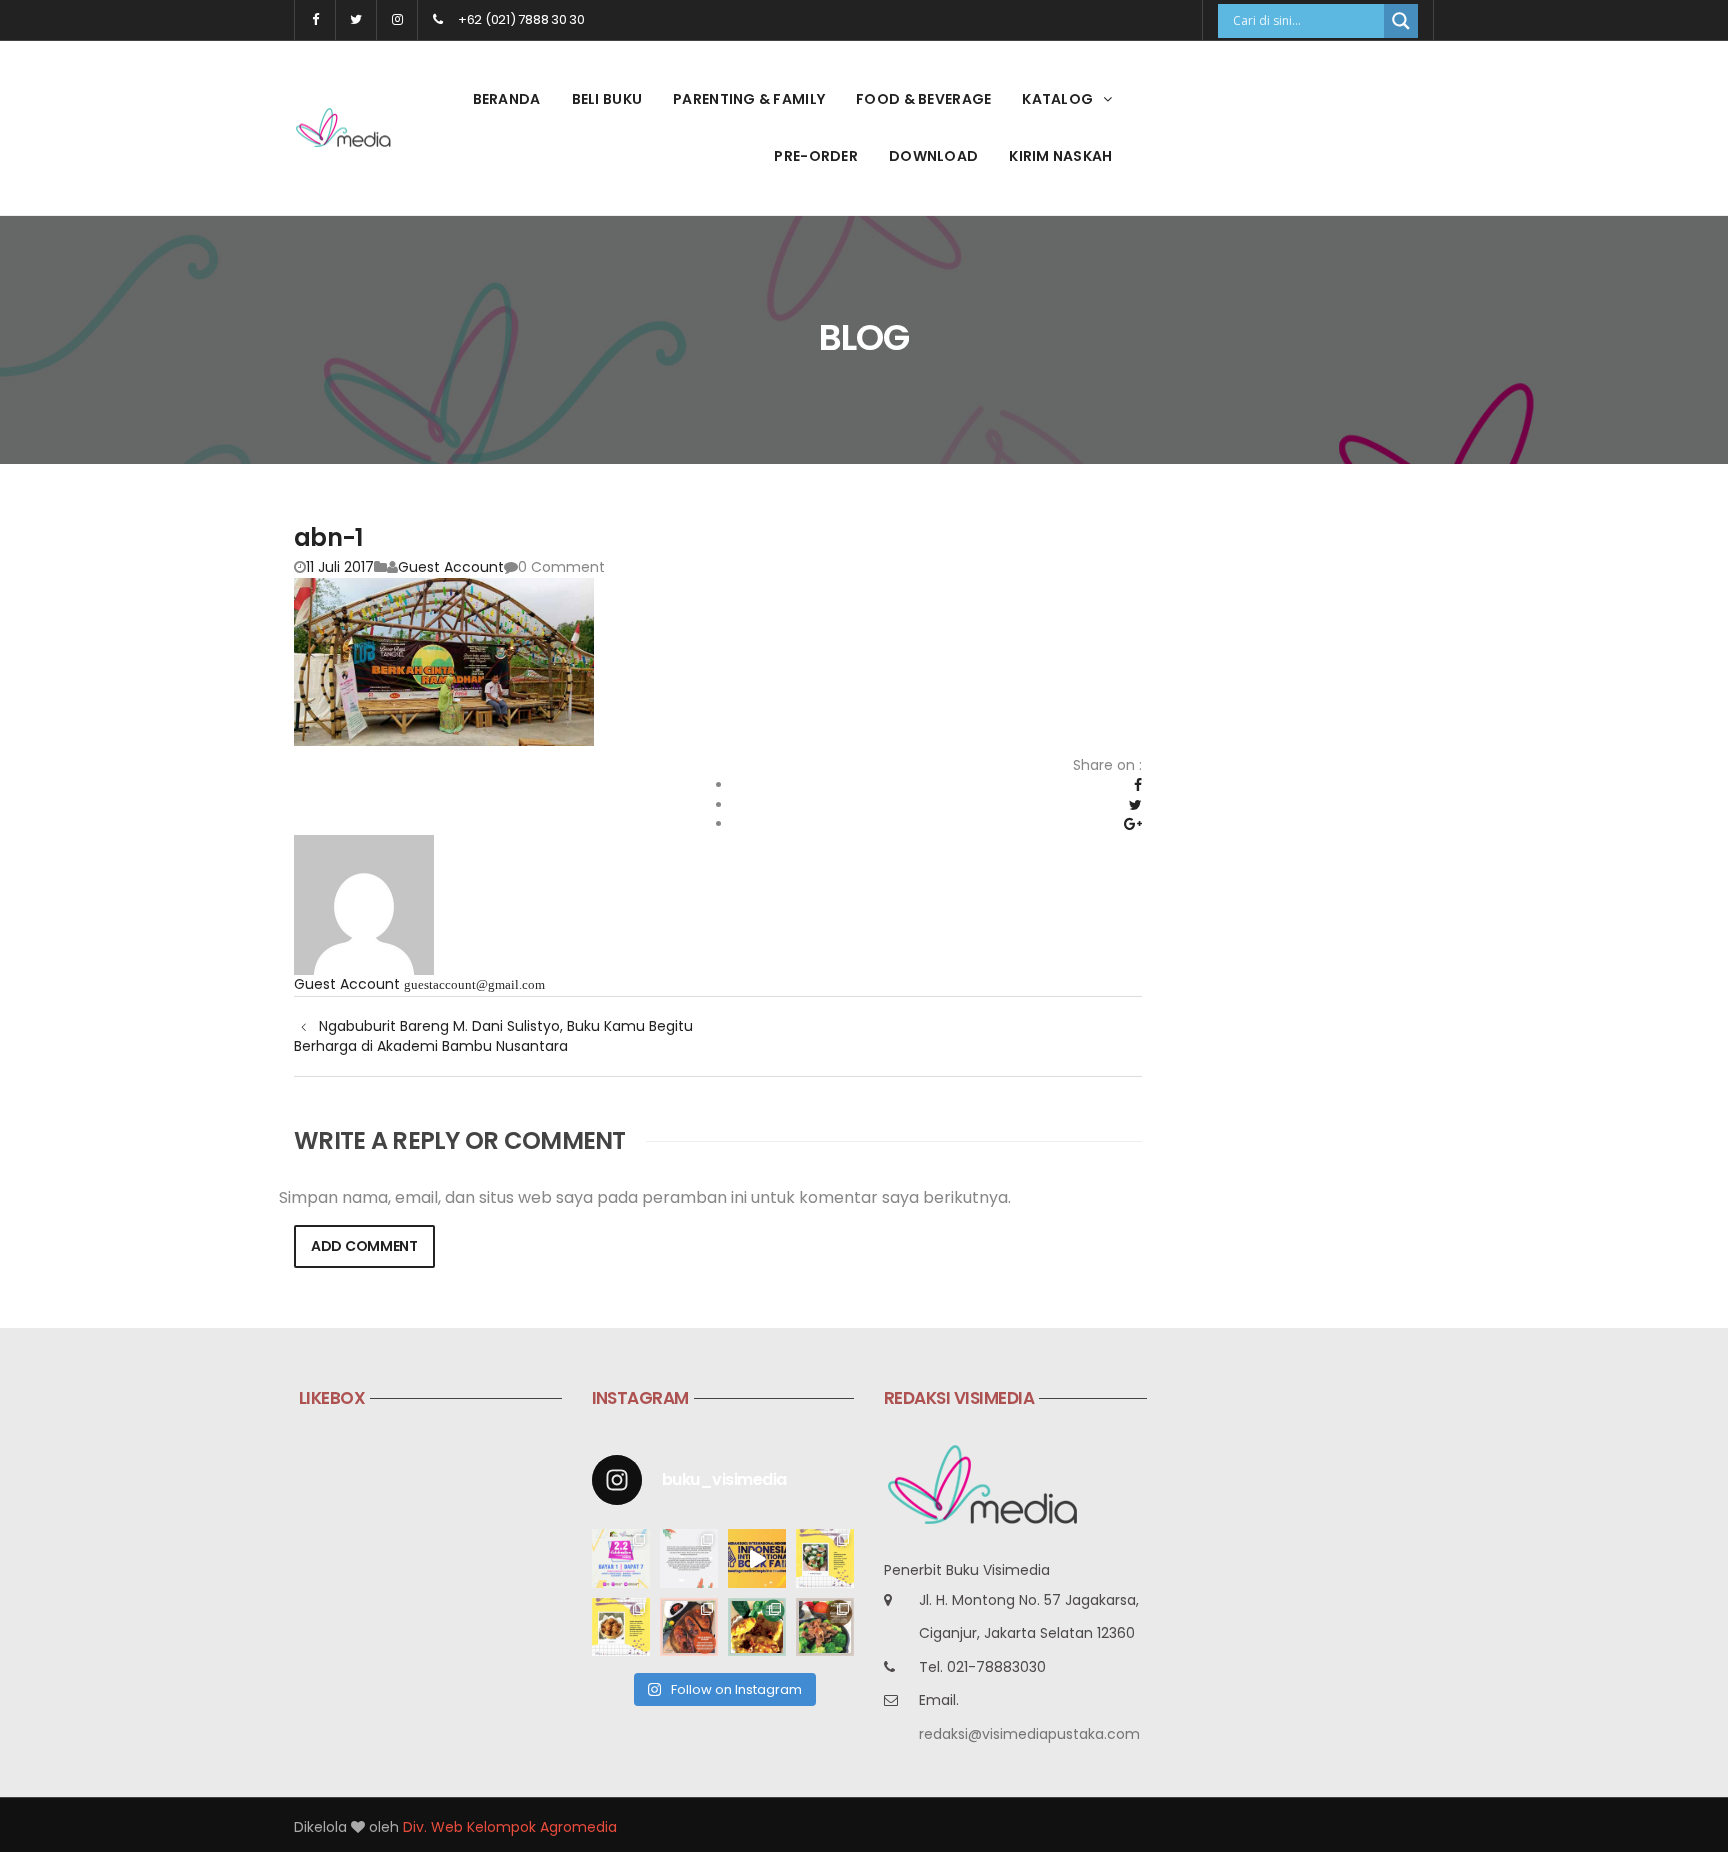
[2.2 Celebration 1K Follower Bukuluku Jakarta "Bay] (621, 1558)
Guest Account (451, 567)
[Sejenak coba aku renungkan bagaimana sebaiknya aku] (689, 1558)
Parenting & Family (749, 99)
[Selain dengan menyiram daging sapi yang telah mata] (825, 1627)
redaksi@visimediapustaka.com (1029, 1734)
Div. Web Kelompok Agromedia (510, 1827)
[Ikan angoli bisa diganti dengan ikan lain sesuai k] (689, 1627)
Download (933, 156)
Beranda (507, 99)
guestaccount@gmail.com (474, 984)
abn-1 (328, 537)
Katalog (1057, 99)
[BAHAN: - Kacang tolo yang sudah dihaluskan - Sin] (621, 1627)
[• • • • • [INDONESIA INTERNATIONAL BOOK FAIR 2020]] (757, 1558)
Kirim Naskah (1060, 156)
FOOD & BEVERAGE (923, 99)
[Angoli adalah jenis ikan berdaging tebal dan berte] (757, 1627)
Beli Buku (607, 99)
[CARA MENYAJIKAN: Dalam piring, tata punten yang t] (825, 1558)
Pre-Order (816, 156)
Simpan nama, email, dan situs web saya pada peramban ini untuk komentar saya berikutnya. (645, 1198)
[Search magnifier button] (1401, 21)
